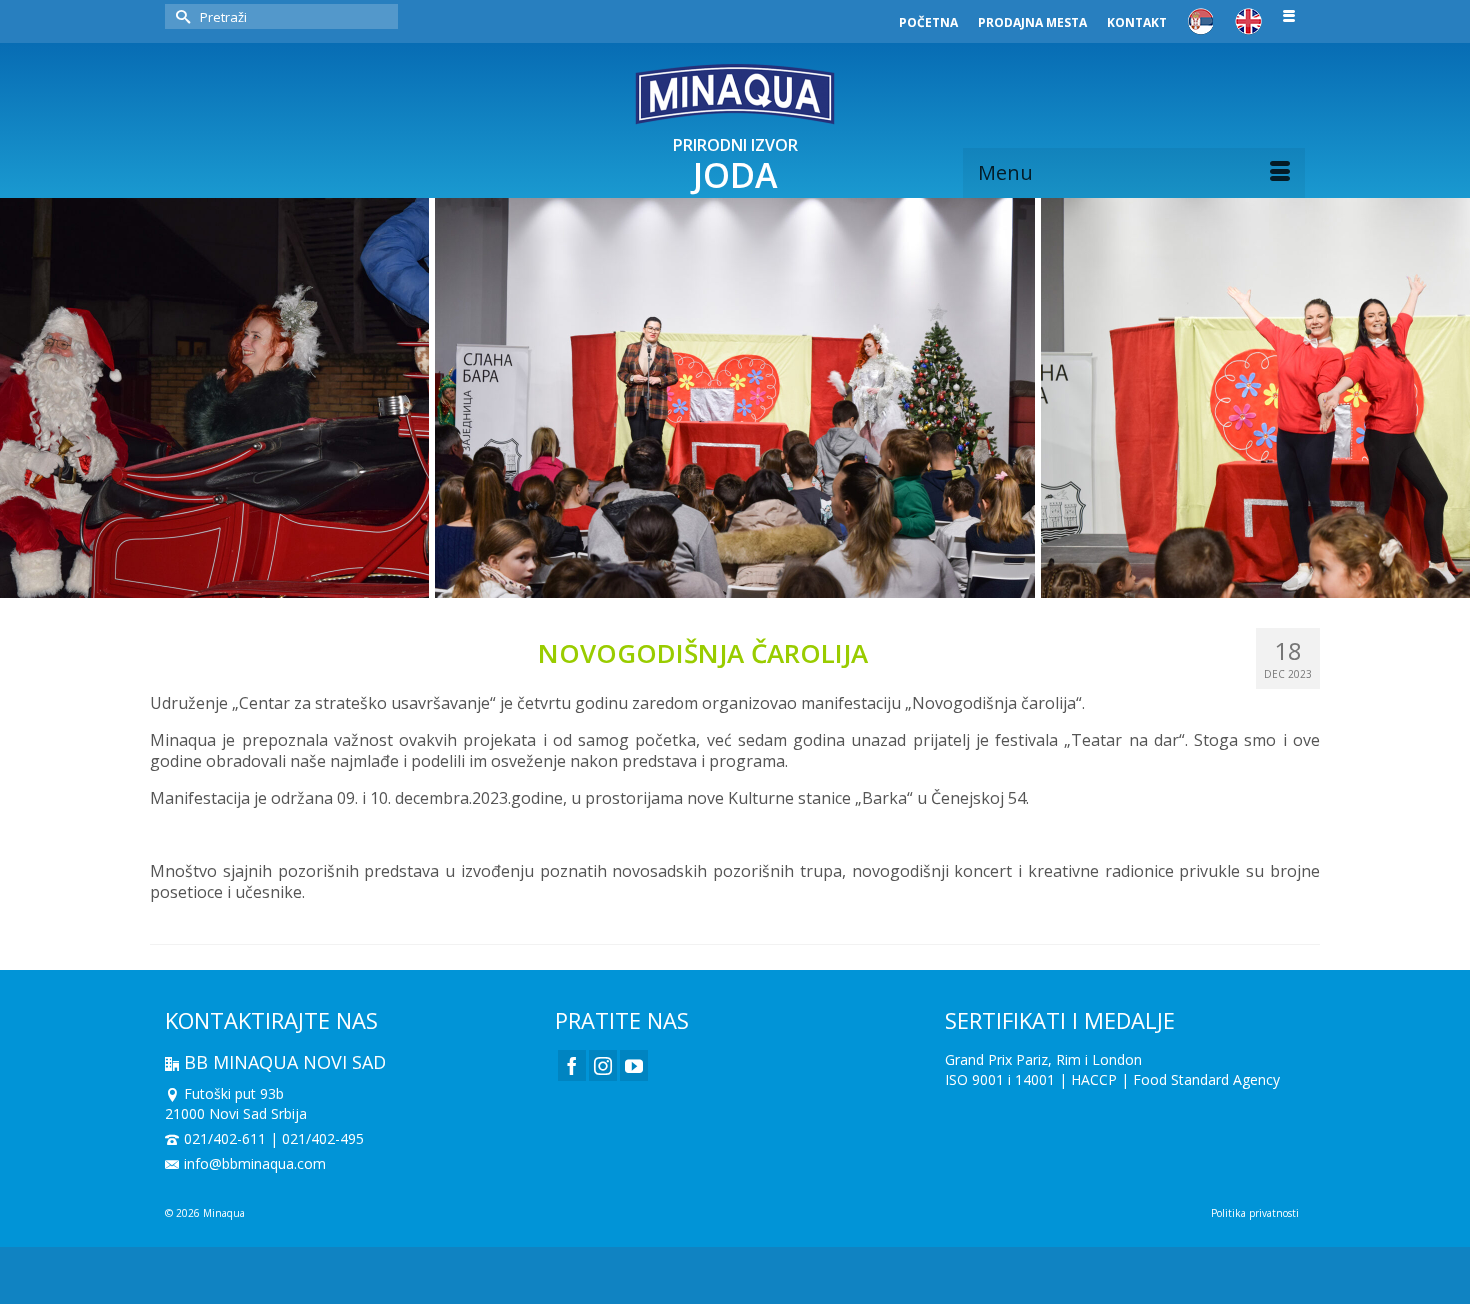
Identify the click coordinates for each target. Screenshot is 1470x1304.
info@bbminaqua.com (255, 1163)
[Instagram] (603, 1065)
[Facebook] (572, 1065)
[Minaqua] (735, 94)
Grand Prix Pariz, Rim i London (1043, 1059)
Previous (27, 398)
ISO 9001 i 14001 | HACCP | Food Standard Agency (1112, 1079)
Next (1442, 398)
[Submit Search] (180, 16)
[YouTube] (634, 1065)
